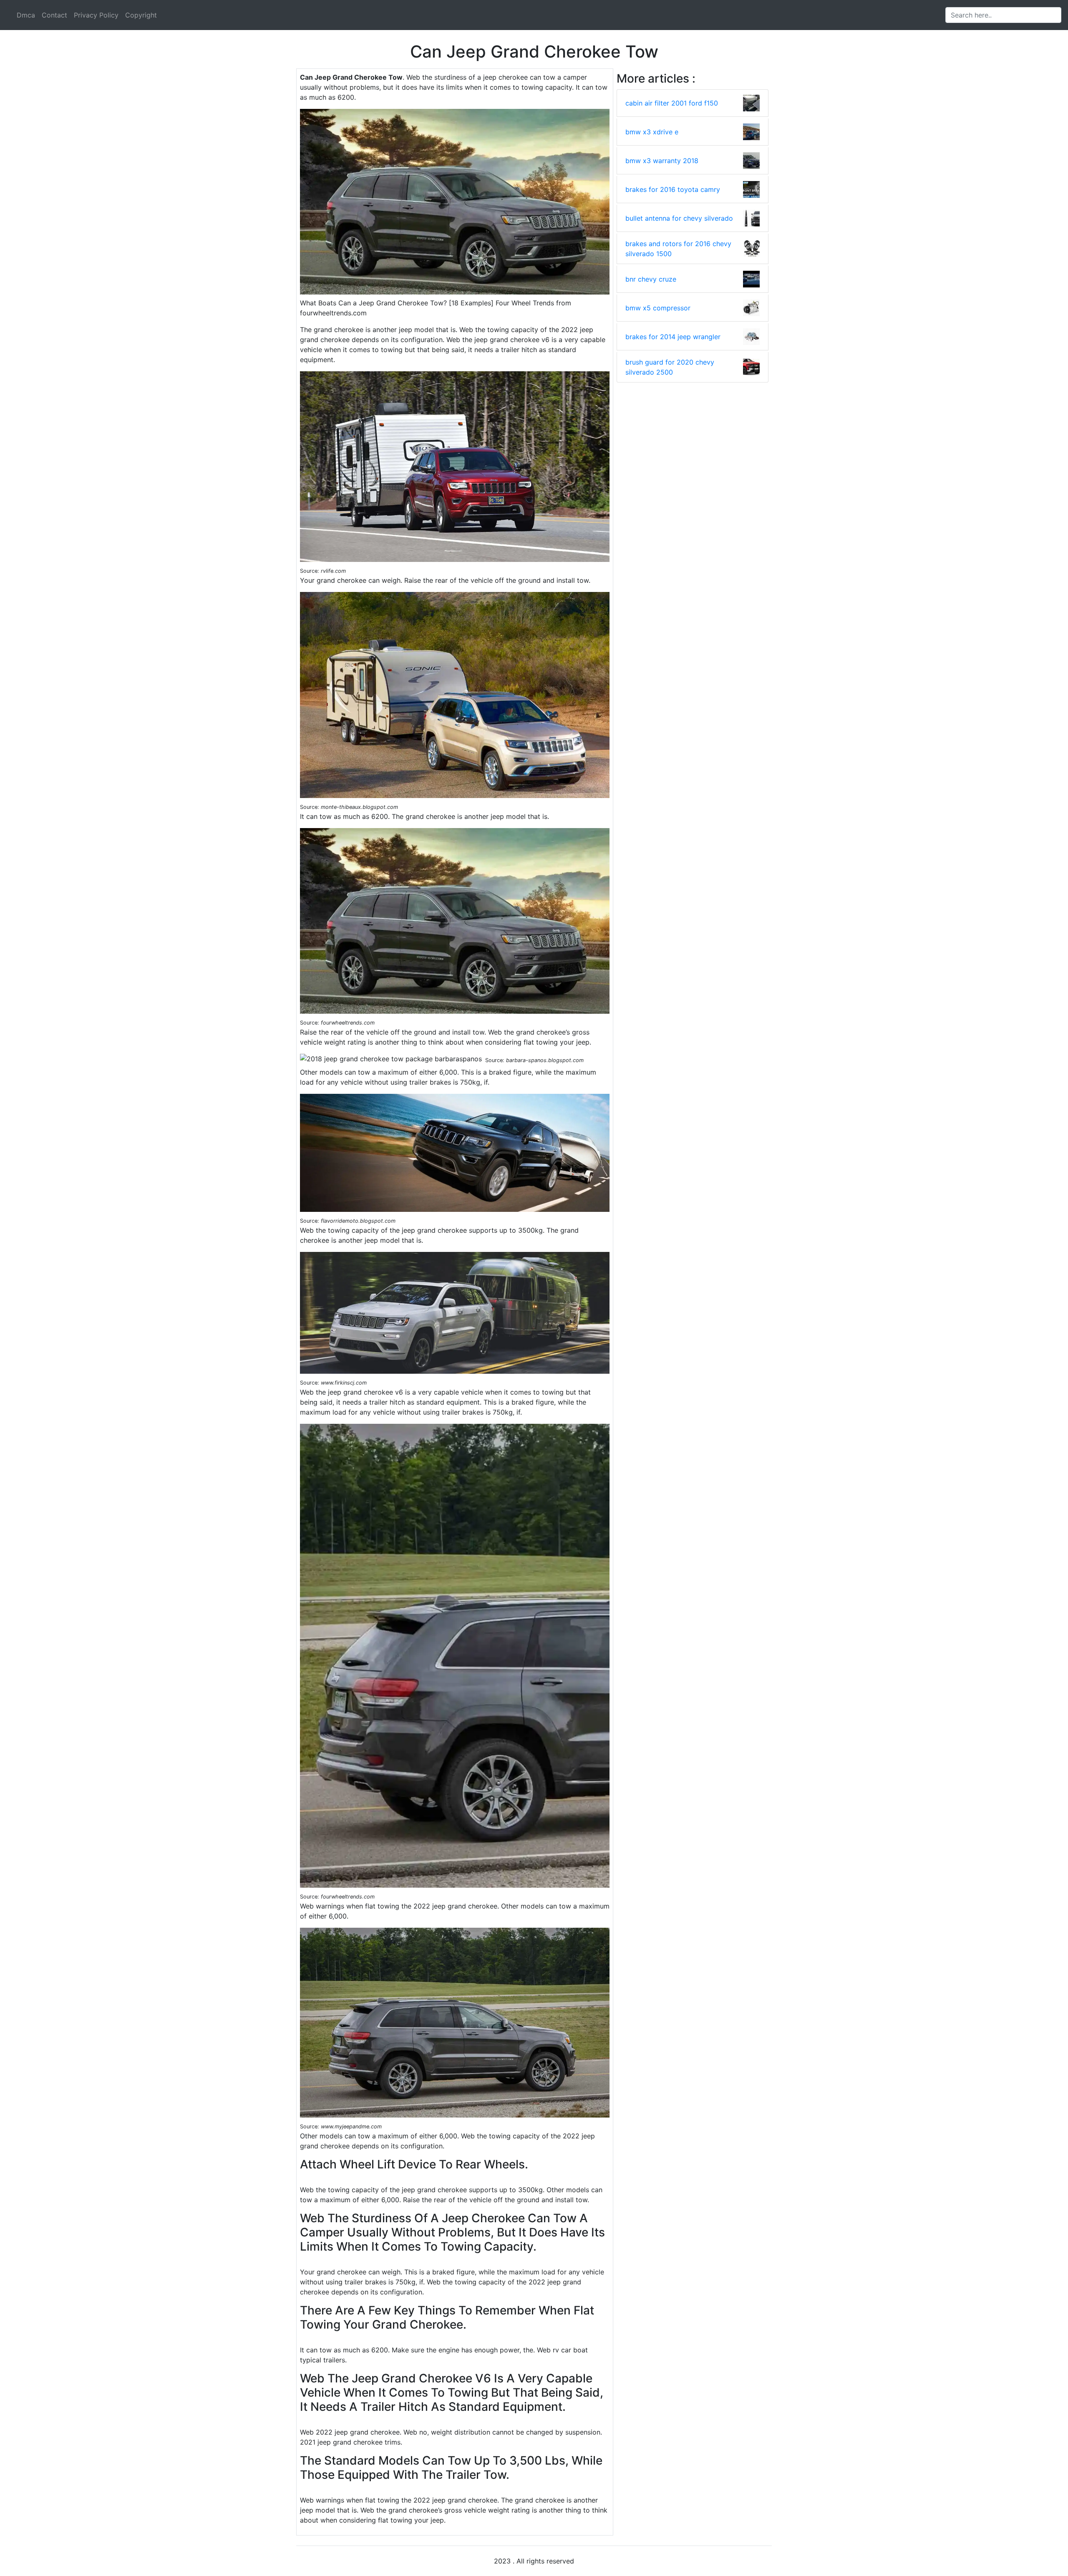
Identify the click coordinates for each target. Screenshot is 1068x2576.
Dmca (26, 15)
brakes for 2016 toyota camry (673, 189)
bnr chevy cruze (651, 279)
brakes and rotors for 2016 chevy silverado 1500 (678, 249)
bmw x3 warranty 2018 (662, 161)
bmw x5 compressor (658, 308)
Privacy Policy (96, 15)
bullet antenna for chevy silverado (679, 218)
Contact (54, 15)
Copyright (141, 15)
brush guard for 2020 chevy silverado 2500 (670, 367)
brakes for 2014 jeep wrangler (673, 337)
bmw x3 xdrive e (652, 132)
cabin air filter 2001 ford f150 (672, 103)
